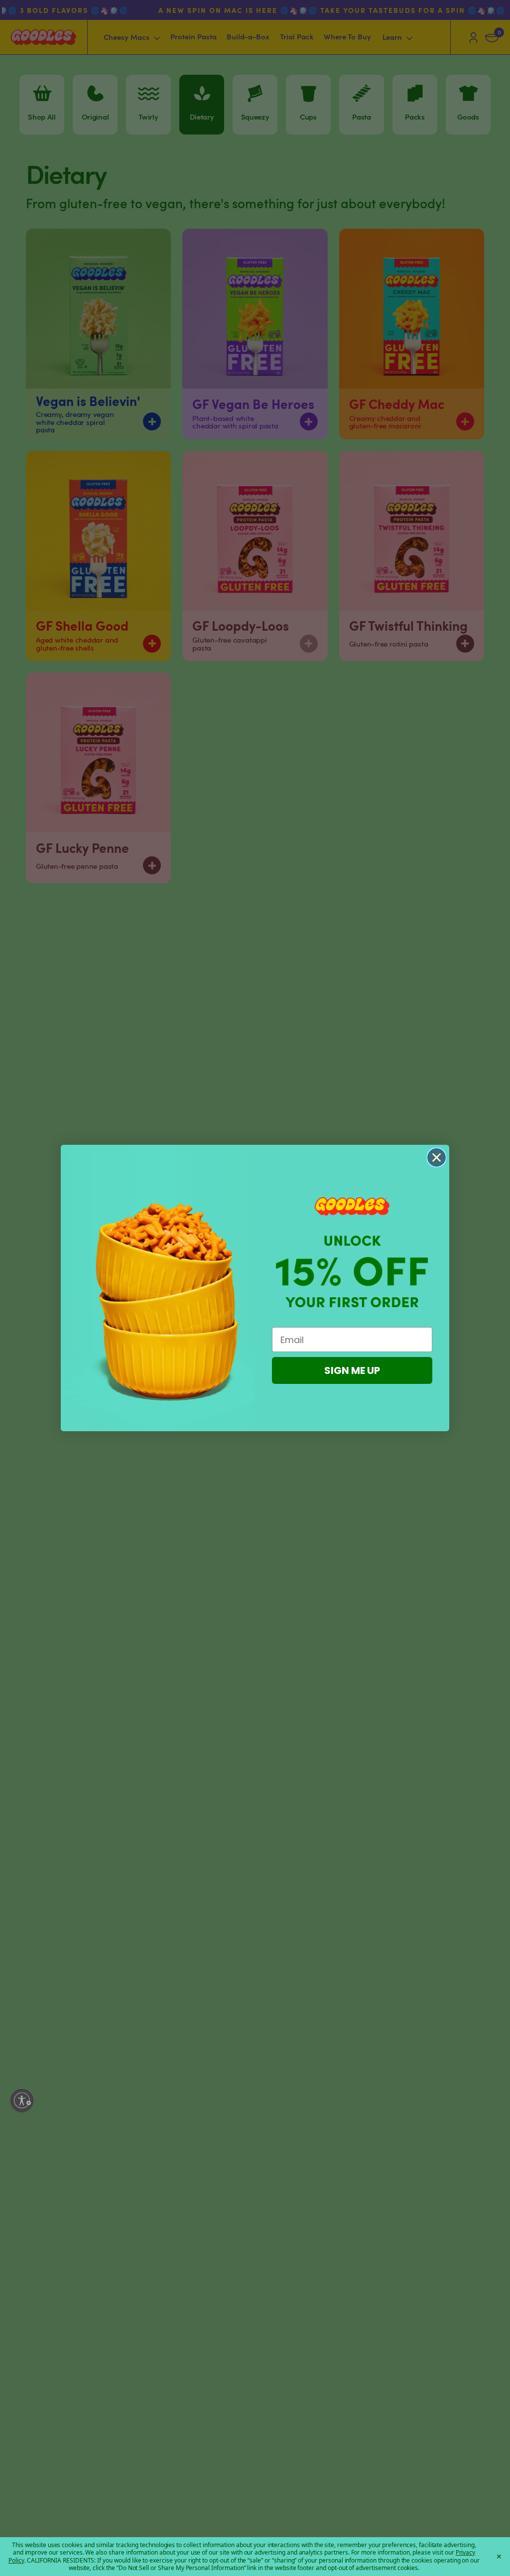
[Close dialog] (437, 1157)
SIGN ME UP (352, 1370)
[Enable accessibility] (22, 2100)
